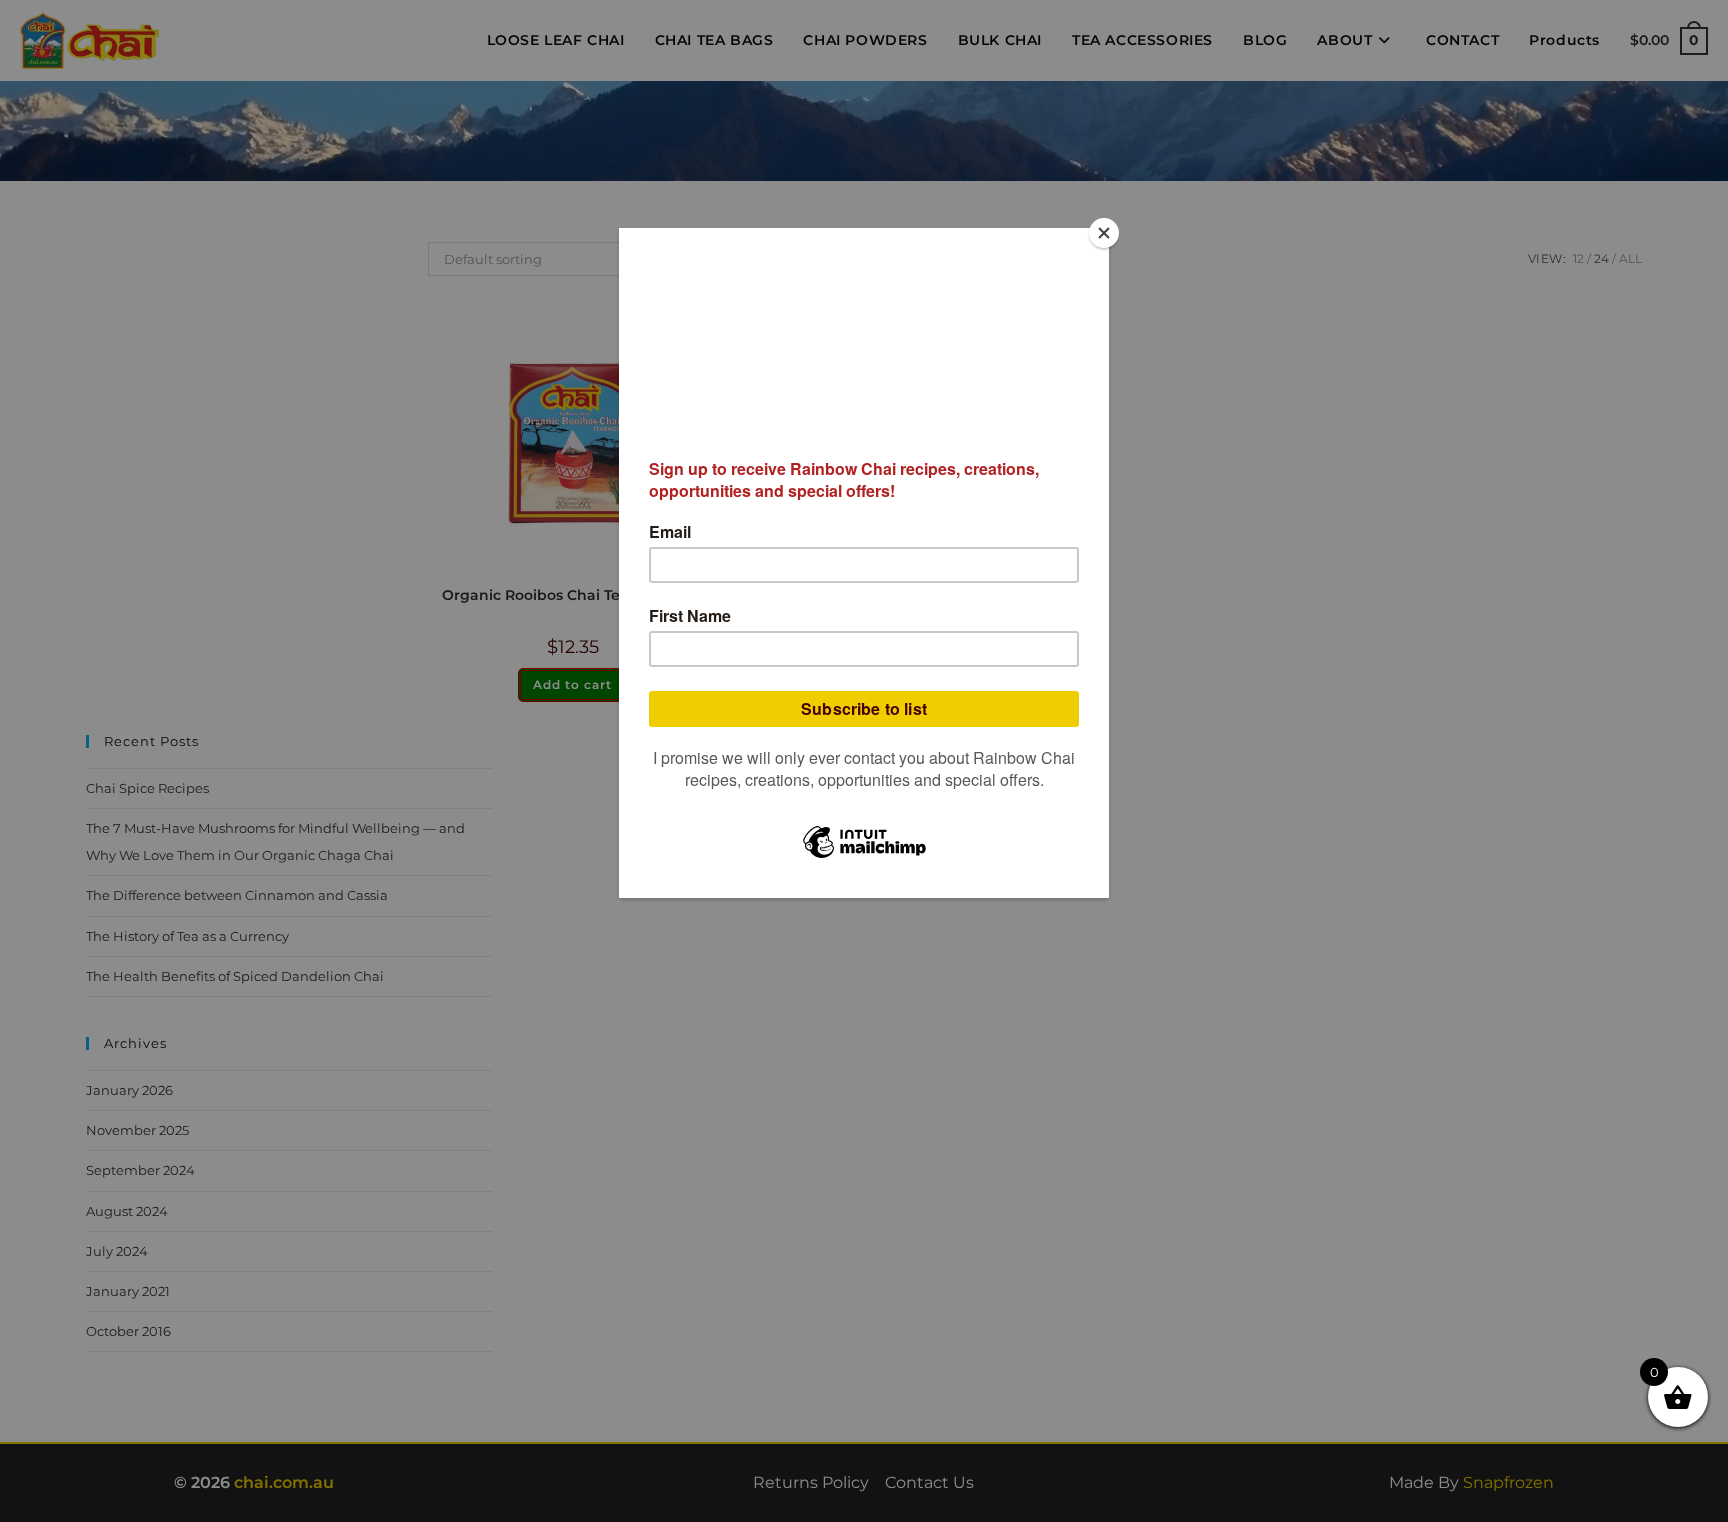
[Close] (1104, 233)
